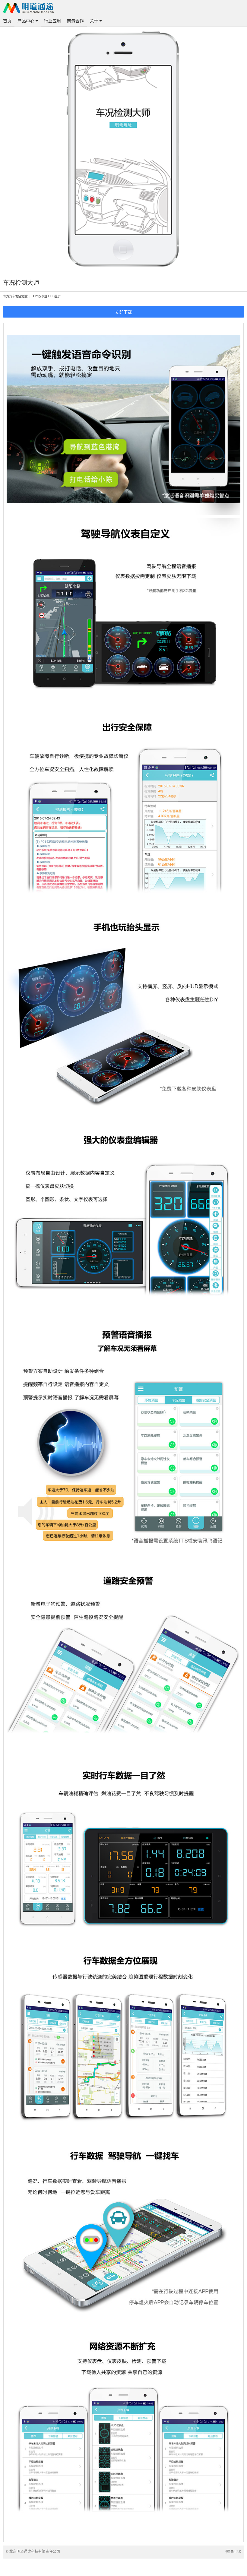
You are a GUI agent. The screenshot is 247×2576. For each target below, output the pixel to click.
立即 (119, 312)
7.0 (239, 2551)
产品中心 (27, 21)
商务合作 (75, 21)
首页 (7, 21)
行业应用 (52, 21)
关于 (95, 21)
